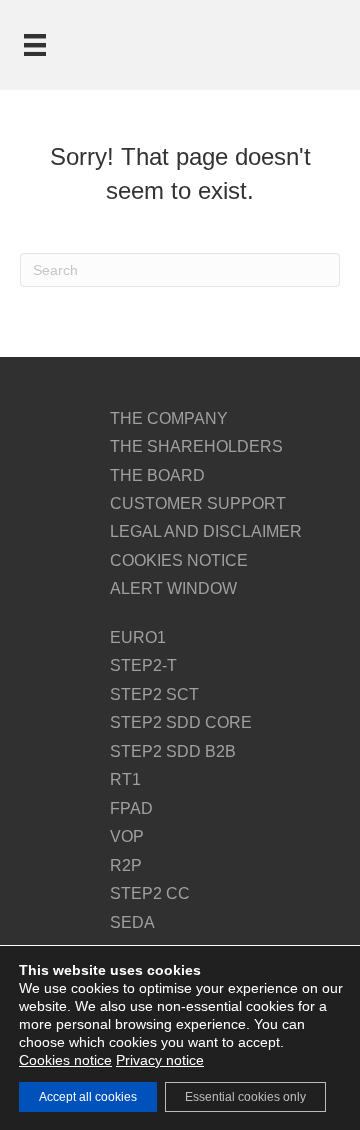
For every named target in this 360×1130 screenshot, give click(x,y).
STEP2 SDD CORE (181, 722)
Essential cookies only (245, 1097)
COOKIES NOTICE (179, 560)
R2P (126, 865)
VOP (127, 836)
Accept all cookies (88, 1097)
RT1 (125, 779)
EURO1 (138, 637)
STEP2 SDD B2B (173, 751)
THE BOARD (157, 475)
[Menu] (35, 45)
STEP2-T (143, 665)
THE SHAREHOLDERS (196, 446)
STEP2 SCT (154, 694)
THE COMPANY (169, 418)
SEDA (132, 922)
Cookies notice (65, 1060)
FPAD (131, 808)
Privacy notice (160, 1060)
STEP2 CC (150, 893)
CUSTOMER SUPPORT (198, 503)
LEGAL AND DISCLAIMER (206, 531)
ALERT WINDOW (173, 588)
